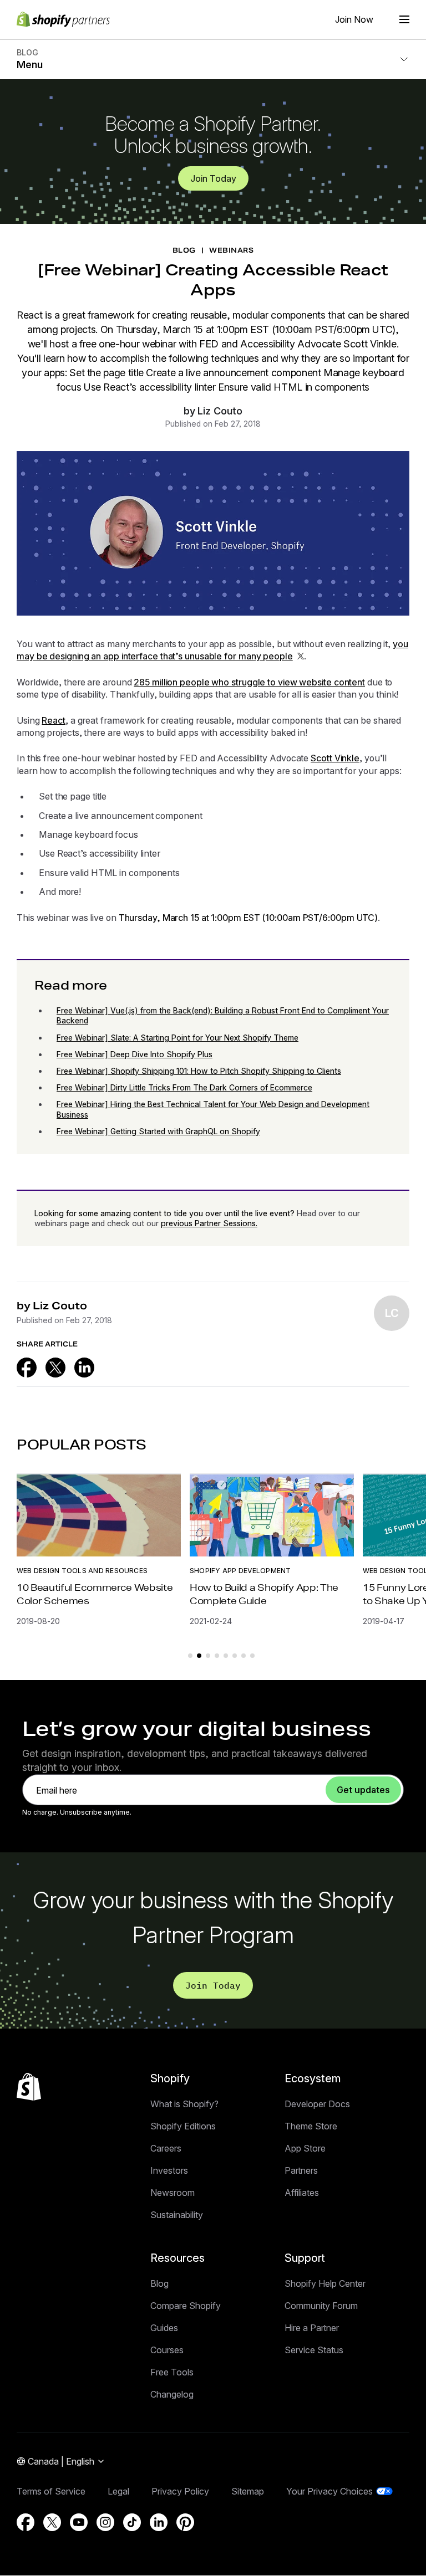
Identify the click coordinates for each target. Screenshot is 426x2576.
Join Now (354, 19)
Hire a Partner (312, 2328)
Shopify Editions (183, 2126)
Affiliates (302, 2193)
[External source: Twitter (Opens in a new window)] (55, 1368)
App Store (305, 2148)
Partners (301, 2170)
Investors (169, 2170)
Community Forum (321, 2306)
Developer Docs (317, 2104)
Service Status (314, 2350)
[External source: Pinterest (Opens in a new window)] (185, 2522)
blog (184, 250)
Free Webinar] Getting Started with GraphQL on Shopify (158, 1131)
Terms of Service (51, 2491)
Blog (159, 2283)
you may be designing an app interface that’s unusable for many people (212, 650)
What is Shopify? (184, 2104)
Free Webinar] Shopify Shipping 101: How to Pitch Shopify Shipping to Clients (199, 1071)
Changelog (172, 2394)
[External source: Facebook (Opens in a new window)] (27, 1368)
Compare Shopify (186, 2306)
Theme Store (311, 2126)
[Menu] (404, 19)
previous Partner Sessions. (209, 1223)
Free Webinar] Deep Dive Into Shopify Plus (135, 1054)
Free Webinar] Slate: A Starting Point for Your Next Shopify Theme (177, 1038)
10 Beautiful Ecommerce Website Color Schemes (95, 1594)
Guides (164, 2328)
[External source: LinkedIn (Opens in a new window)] (84, 1368)
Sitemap (248, 2491)
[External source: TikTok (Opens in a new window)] (132, 2522)
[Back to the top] (29, 2087)
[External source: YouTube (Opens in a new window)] (79, 2522)
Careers (166, 2148)
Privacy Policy (180, 2491)
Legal (118, 2491)
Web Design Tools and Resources (82, 1571)
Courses (167, 2350)
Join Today (213, 178)
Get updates (363, 1790)
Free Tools (172, 2372)
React (54, 720)
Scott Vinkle (335, 758)
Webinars (231, 250)
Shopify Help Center (325, 2283)
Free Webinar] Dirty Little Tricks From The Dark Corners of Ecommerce (184, 1087)
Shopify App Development (240, 1571)
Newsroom (173, 2193)
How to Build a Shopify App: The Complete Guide (264, 1594)
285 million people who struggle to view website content (249, 682)
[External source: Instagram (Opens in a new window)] (105, 2522)
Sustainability (177, 2215)
